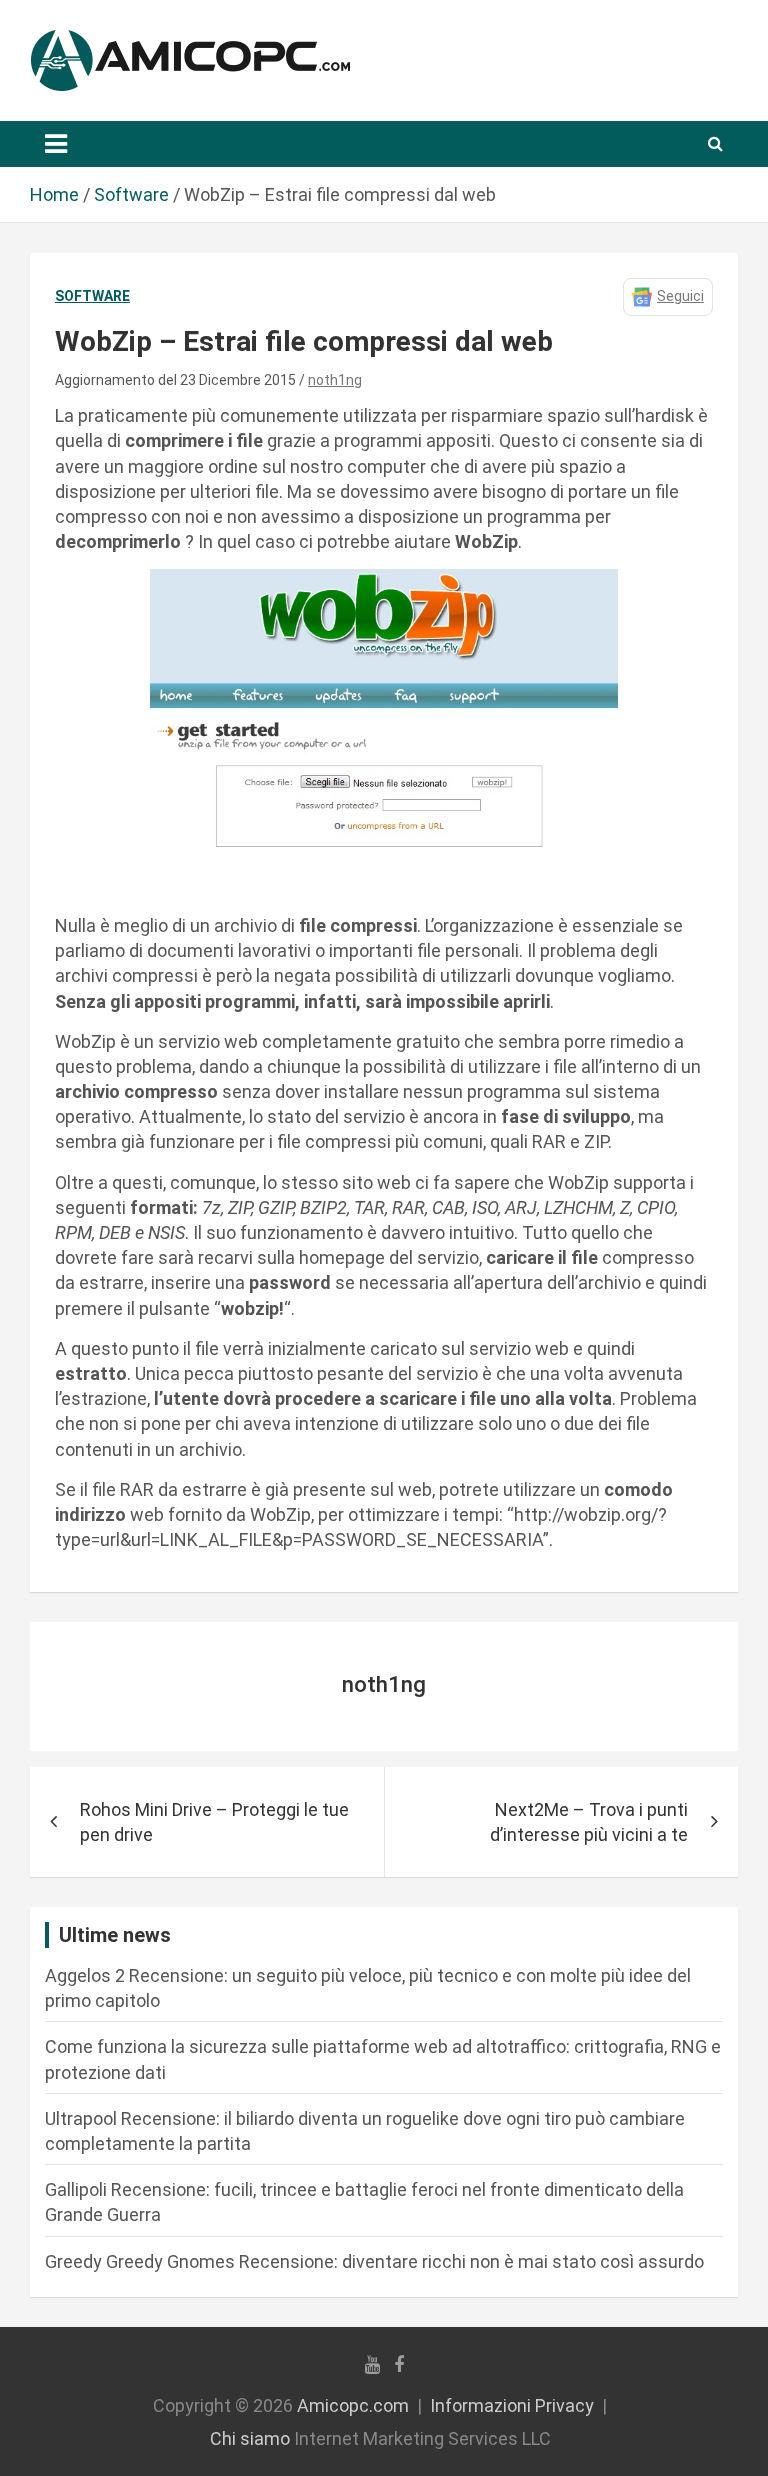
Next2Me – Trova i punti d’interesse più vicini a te (589, 1822)
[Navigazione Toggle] (56, 144)
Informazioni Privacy (512, 2405)
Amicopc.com (353, 2405)
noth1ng (335, 380)
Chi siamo (250, 2438)
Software (92, 296)
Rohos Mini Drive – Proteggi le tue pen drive (214, 1822)
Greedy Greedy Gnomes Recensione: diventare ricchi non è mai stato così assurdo (374, 2261)
